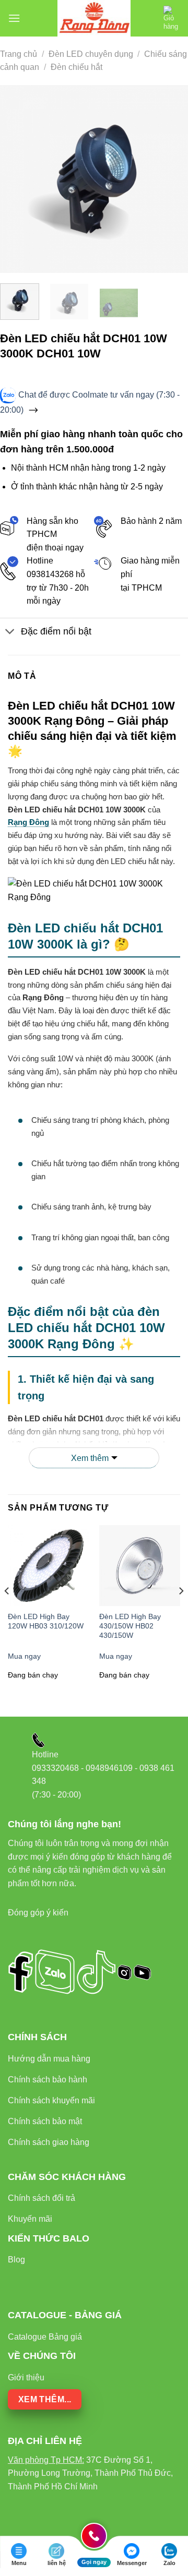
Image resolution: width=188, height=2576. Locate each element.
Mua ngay (24, 1656)
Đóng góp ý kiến (38, 1913)
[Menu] (14, 18)
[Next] (171, 179)
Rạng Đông (28, 822)
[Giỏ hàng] (172, 18)
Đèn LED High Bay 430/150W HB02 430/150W (130, 1626)
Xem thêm (90, 1458)
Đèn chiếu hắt (77, 67)
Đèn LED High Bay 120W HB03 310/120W (46, 1621)
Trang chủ (19, 54)
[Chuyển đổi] (10, 633)
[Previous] (17, 179)
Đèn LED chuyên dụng (91, 54)
